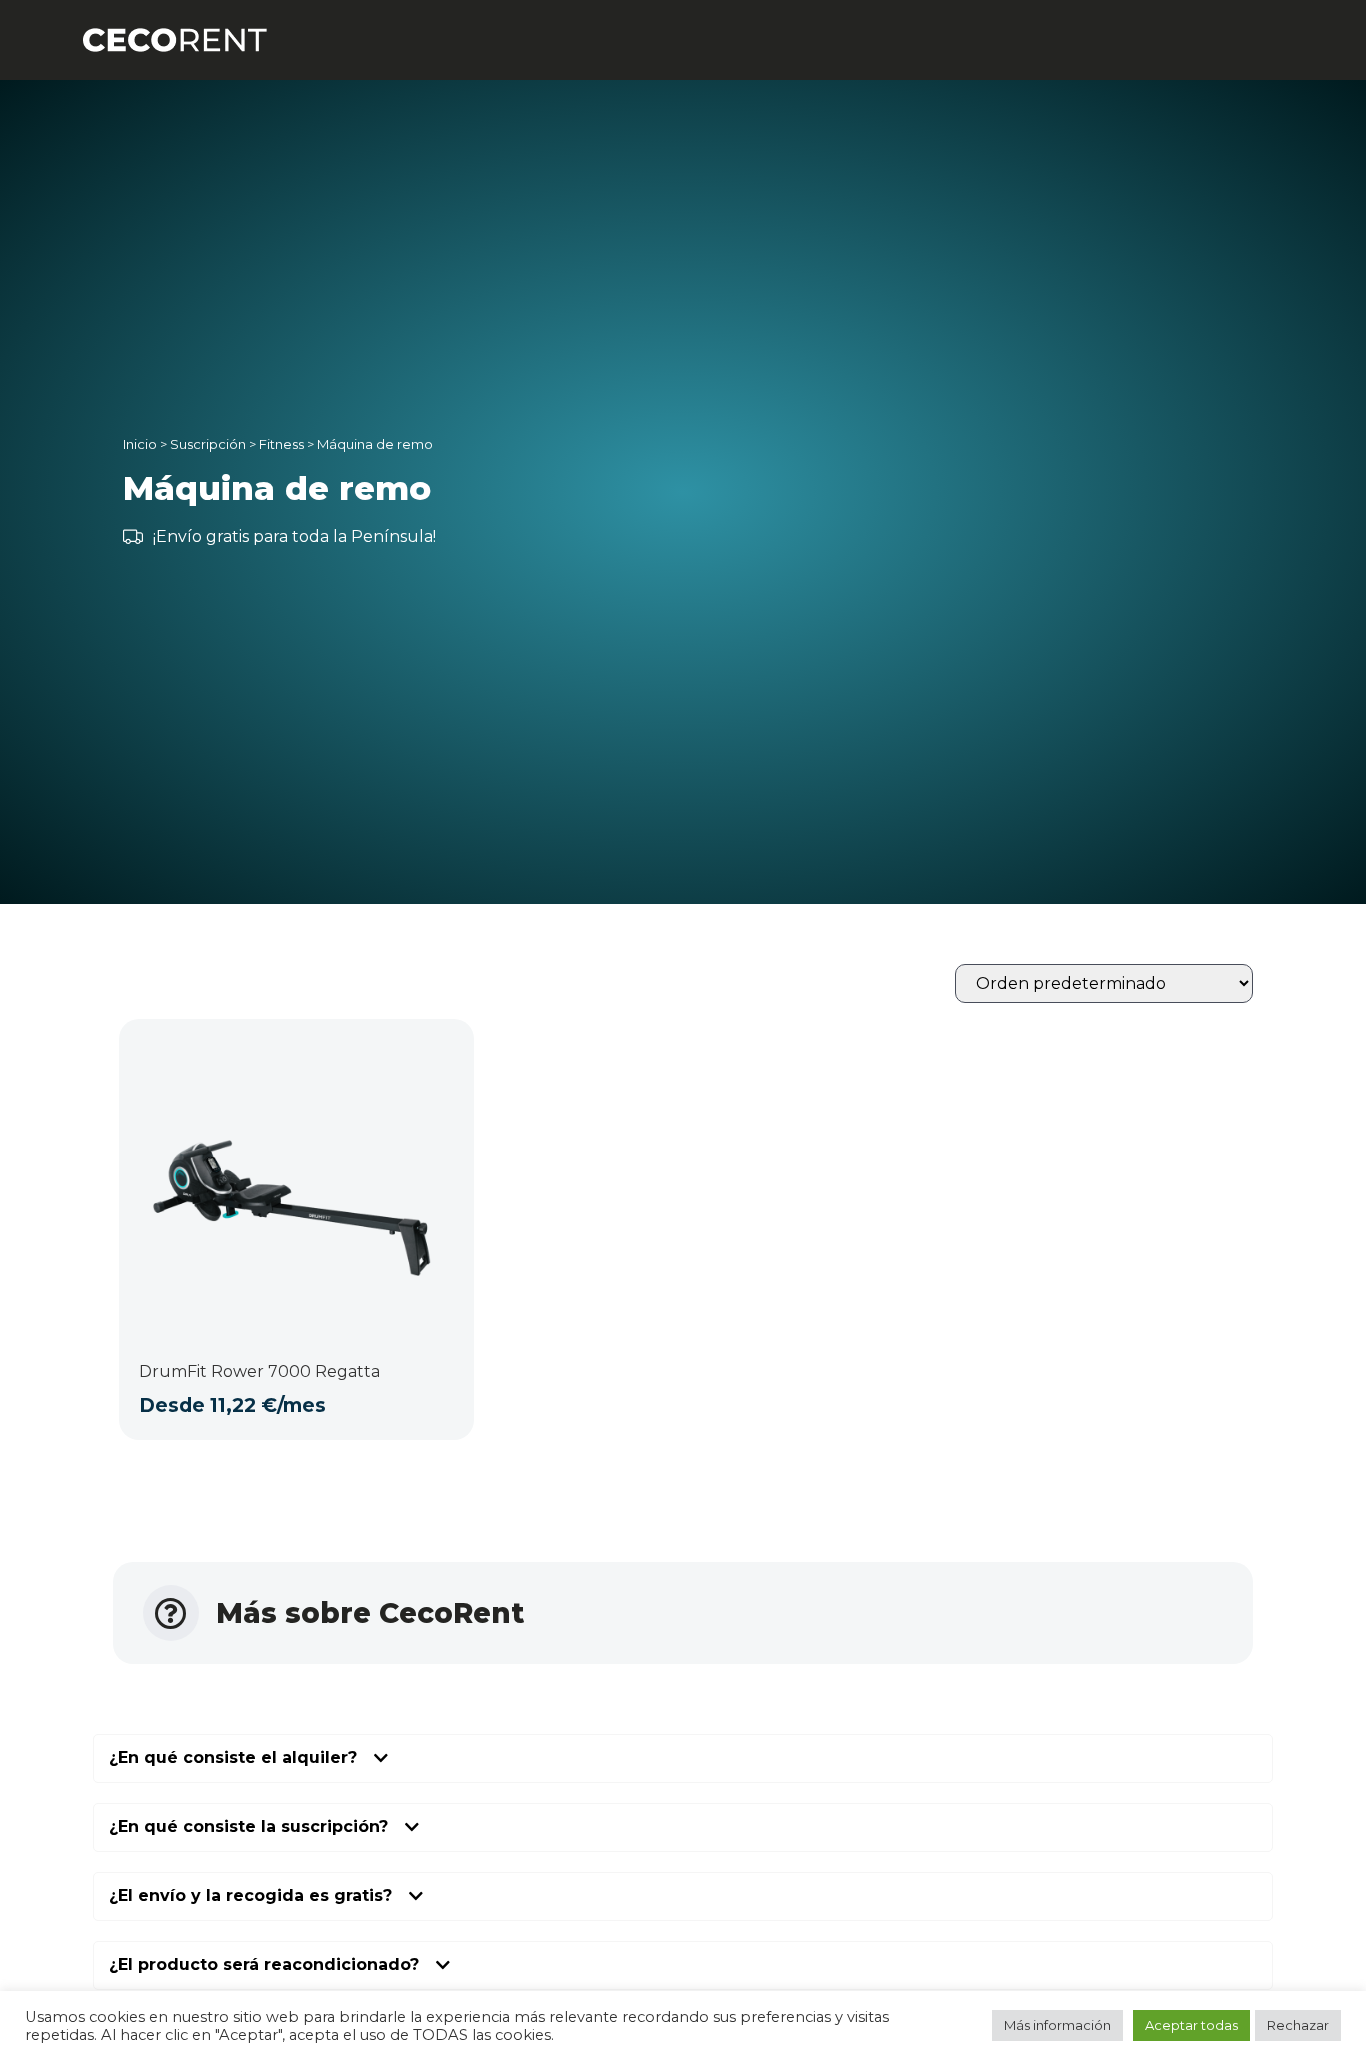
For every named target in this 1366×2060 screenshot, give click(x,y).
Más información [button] (1057, 2025)
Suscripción (208, 444)
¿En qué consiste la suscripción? (248, 1827)
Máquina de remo (375, 444)
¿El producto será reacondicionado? (264, 1965)
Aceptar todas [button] (1191, 2025)
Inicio (140, 444)
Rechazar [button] (1298, 2025)
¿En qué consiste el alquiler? (233, 1758)
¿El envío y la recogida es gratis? (250, 1896)
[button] (683, 1758)
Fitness (281, 444)
